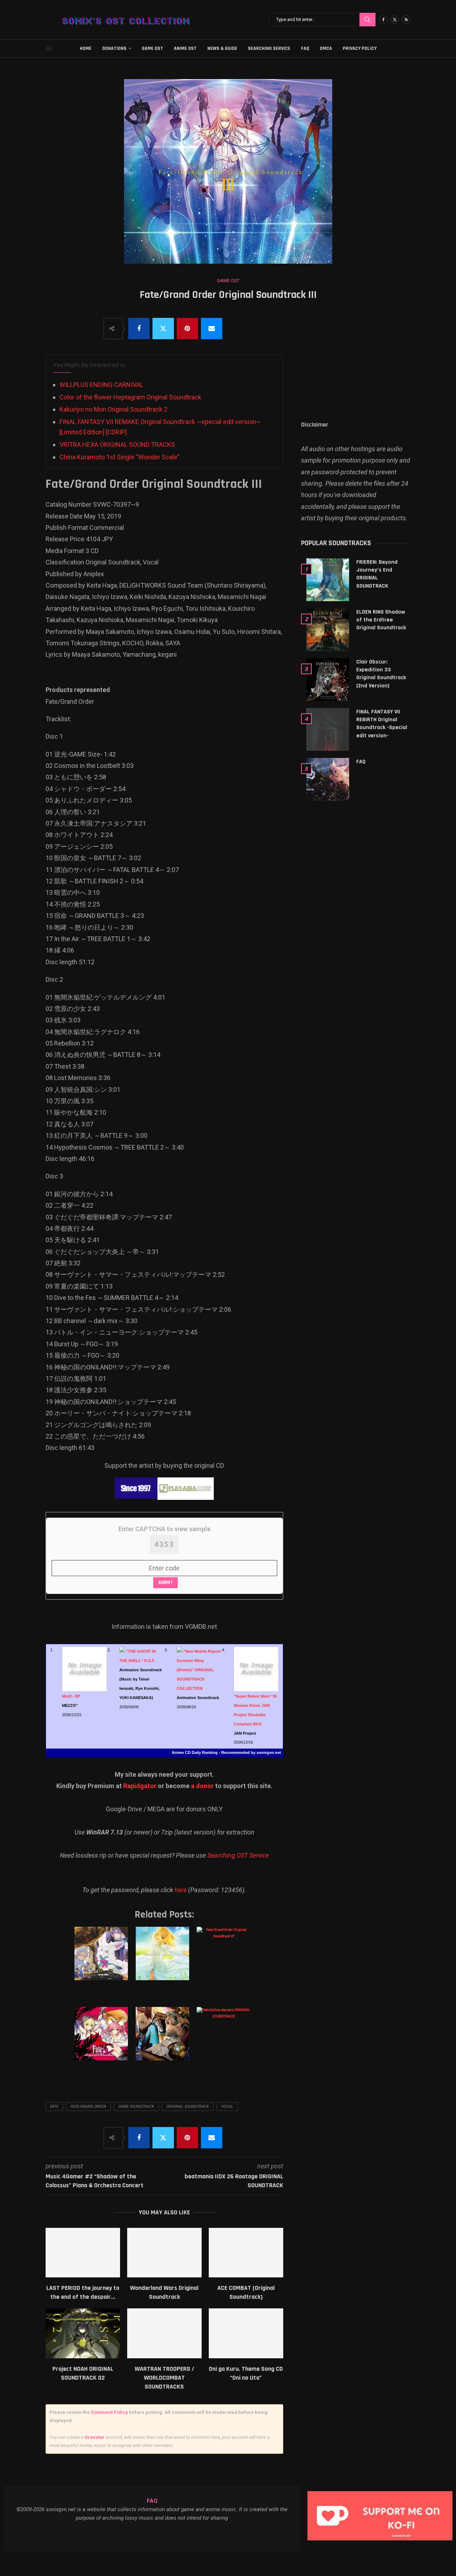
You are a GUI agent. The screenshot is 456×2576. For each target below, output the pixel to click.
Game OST (152, 48)
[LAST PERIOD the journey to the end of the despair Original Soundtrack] (83, 2253)
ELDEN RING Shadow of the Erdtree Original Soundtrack (381, 620)
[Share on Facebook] (139, 329)
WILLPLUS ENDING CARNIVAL (101, 385)
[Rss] (406, 20)
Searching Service (269, 48)
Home (86, 48)
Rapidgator (140, 1786)
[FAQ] (328, 779)
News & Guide (222, 48)
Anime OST (185, 48)
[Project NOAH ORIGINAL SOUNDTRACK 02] (83, 2333)
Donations (114, 48)
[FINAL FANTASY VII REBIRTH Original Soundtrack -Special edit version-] (328, 729)
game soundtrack (136, 2107)
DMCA (326, 48)
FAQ (305, 48)
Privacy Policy (360, 48)
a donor (202, 1786)
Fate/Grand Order (88, 2107)
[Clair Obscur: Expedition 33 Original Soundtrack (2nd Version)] (328, 680)
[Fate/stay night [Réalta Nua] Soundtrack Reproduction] (164, 1961)
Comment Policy (109, 2412)
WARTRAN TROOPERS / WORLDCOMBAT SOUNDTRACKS (164, 2378)
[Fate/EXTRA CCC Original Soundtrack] (102, 2041)
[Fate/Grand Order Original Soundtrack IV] (102, 1961)
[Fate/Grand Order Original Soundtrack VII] (164, 2041)
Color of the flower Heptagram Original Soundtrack (130, 397)
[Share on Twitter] (163, 329)
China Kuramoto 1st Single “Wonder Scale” (120, 457)
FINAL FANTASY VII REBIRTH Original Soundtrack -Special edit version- (382, 724)
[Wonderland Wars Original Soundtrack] (164, 2253)
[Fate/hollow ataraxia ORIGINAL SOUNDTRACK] (225, 2041)
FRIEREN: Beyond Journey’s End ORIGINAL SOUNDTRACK (377, 574)
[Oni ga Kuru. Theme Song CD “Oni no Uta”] (246, 2333)
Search (367, 20)
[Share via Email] (212, 329)
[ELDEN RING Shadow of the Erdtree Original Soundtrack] (328, 630)
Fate (54, 2107)
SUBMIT (165, 1583)
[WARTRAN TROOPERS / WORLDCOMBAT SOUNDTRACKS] (164, 2333)
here (181, 1890)
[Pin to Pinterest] (187, 329)
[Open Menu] (49, 48)
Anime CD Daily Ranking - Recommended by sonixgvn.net (226, 1752)
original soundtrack (188, 2107)
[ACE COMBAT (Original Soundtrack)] (246, 2253)
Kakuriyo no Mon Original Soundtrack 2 (113, 409)
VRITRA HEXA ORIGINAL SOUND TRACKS (117, 445)
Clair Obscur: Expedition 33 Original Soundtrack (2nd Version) (381, 674)
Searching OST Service (238, 1855)
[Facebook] (383, 20)
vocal (227, 2107)
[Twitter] (395, 20)
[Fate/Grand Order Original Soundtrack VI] (225, 1961)
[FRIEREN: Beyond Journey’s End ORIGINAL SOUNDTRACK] (328, 580)
